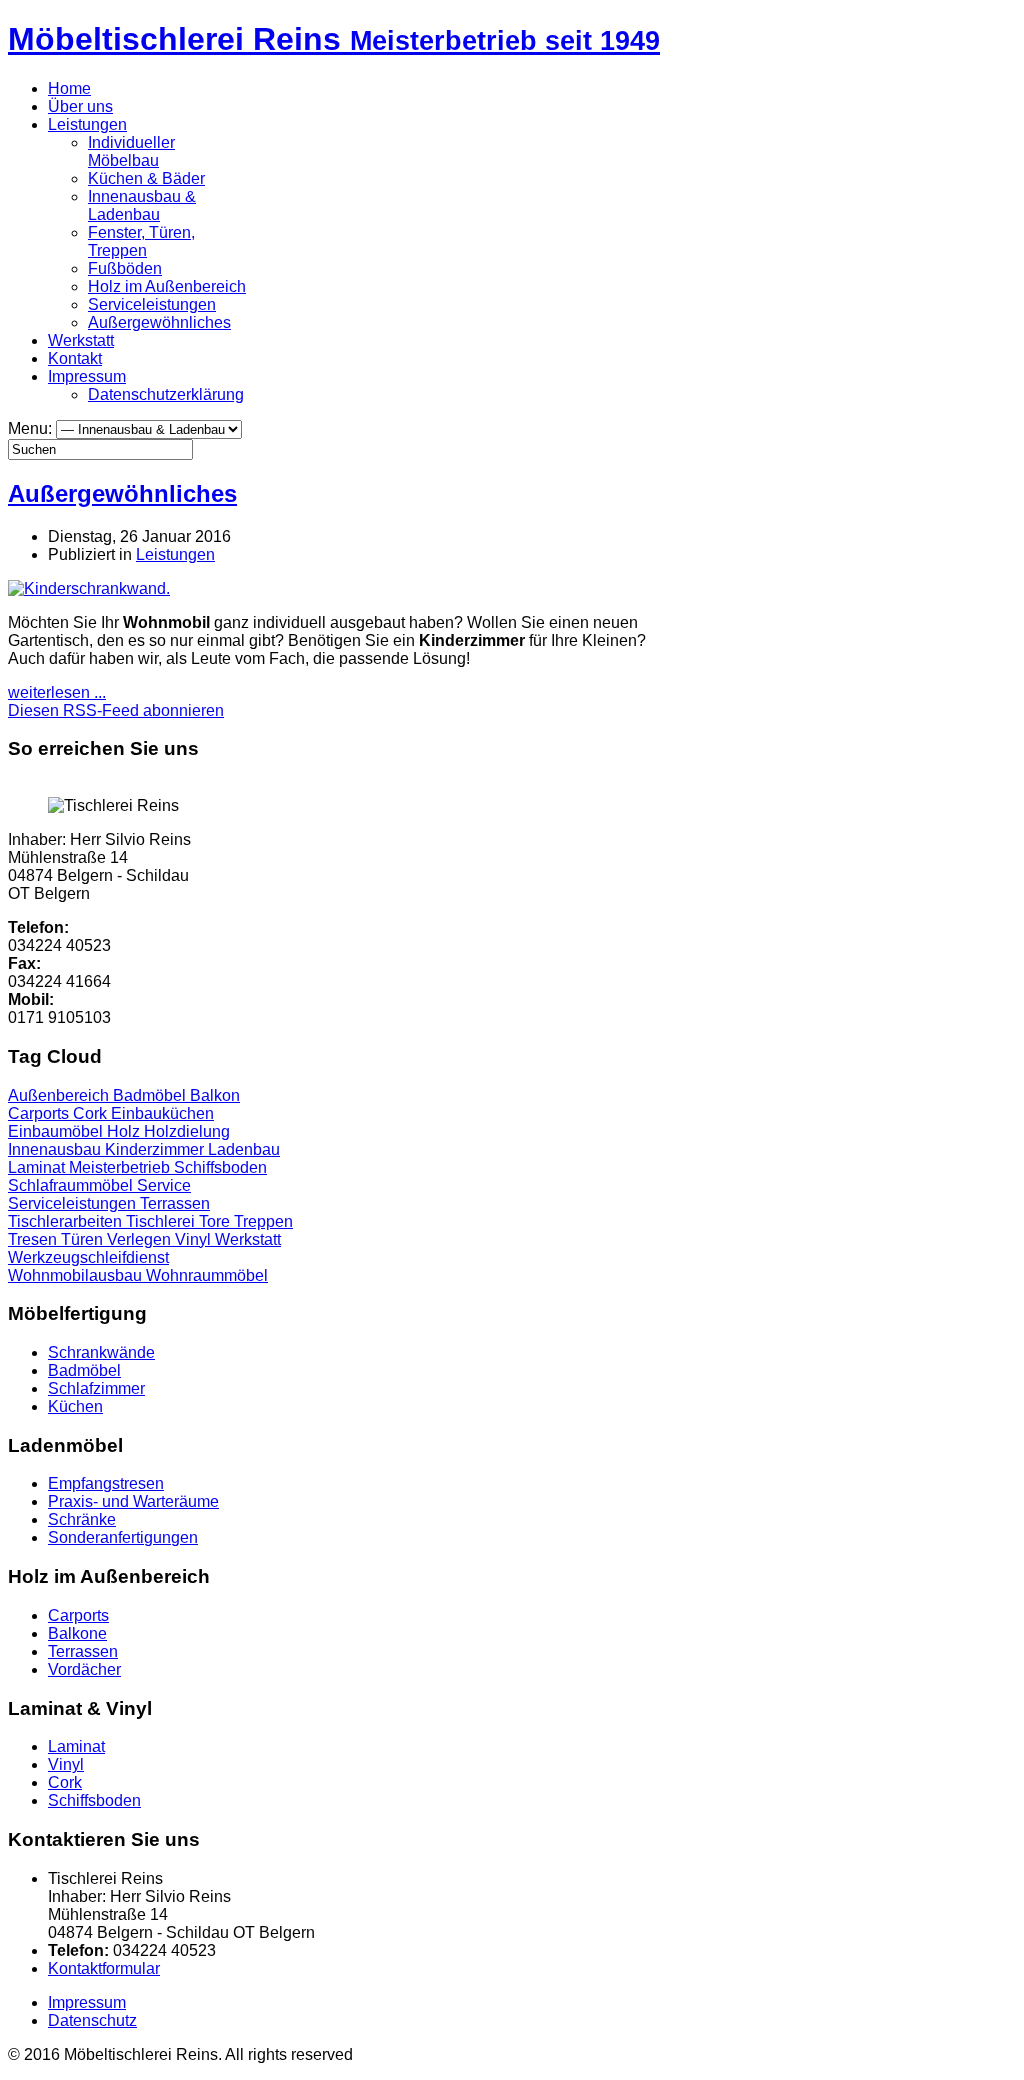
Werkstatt (81, 340)
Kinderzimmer (156, 1149)
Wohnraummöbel (207, 1275)
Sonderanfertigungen (123, 1537)
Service (164, 1185)
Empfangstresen (106, 1483)
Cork (92, 1113)
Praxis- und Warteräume (133, 1501)
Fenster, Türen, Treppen (141, 241)
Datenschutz (92, 2020)
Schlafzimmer (96, 1388)
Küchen (75, 1406)
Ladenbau (244, 1149)
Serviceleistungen (152, 304)
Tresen (34, 1239)
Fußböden (125, 268)
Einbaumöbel (57, 1131)
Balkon (215, 1095)
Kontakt (75, 358)
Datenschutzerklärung (166, 394)
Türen (84, 1239)
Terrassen (175, 1203)
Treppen (263, 1221)
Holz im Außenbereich (167, 286)
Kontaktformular (104, 1968)
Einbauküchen (162, 1113)
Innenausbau (56, 1149)
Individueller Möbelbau (131, 151)
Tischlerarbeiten (67, 1221)
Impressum (87, 376)
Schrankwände (101, 1352)
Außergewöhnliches (159, 322)
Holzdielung (187, 1131)
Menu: (32, 428)
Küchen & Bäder (146, 178)
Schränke (82, 1519)
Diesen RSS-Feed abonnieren (116, 710)
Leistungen (87, 124)
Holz (125, 1131)
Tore (216, 1221)
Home (69, 88)
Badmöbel (151, 1095)
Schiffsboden (220, 1167)
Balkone (77, 1633)
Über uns (80, 106)
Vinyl (195, 1239)
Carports (40, 1113)
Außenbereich (60, 1095)
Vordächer (84, 1669)
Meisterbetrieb (121, 1167)
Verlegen (141, 1239)
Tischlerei (162, 1221)
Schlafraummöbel (72, 1185)
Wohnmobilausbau (77, 1275)
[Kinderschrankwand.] (89, 588)
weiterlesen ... (57, 692)
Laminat (38, 1167)
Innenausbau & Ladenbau (142, 205)
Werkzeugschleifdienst (88, 1257)
